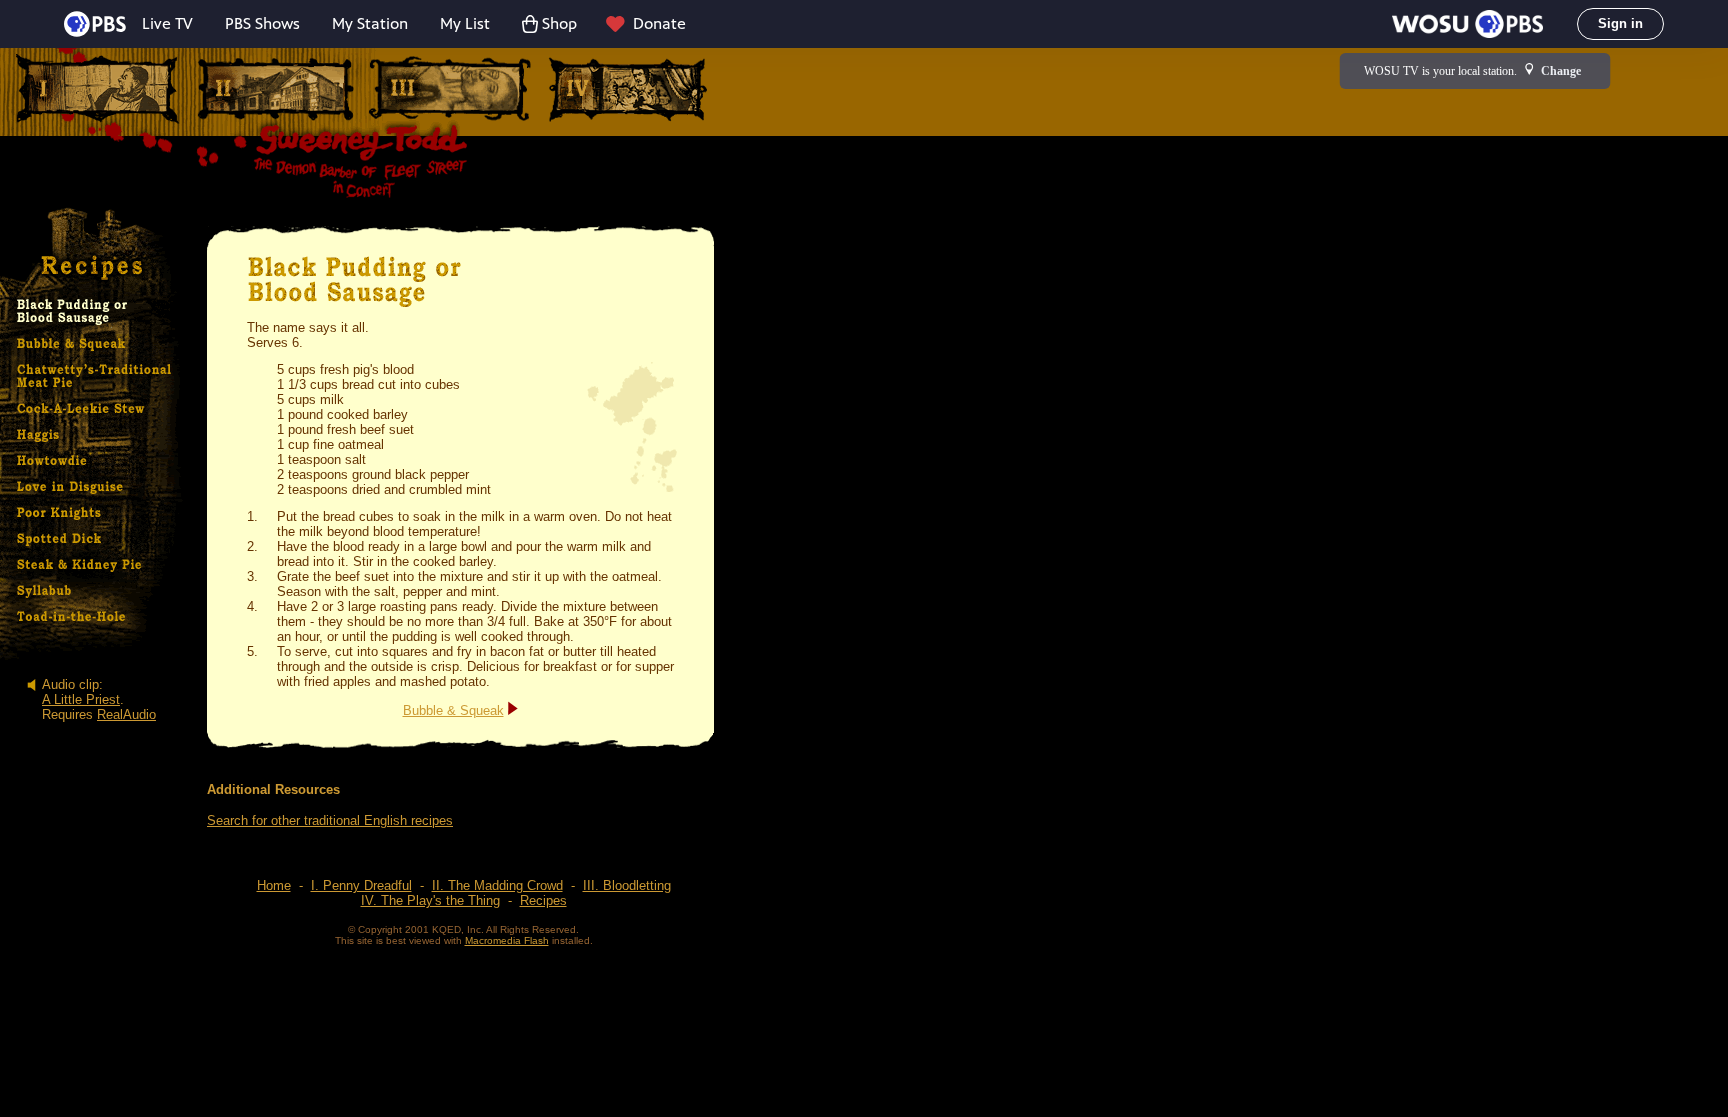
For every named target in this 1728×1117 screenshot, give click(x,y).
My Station (370, 23)
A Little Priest (81, 699)
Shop (559, 23)
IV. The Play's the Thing (430, 900)
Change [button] (1561, 71)
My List (465, 23)
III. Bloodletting (627, 885)
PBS (95, 24)
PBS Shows (262, 23)
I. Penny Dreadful (361, 885)
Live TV (167, 23)
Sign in (1620, 23)
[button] (1467, 24)
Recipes (543, 900)
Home (274, 885)
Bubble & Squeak (453, 710)
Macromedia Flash (507, 940)
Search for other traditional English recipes (330, 820)
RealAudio (126, 714)
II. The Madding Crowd (497, 885)
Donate (659, 23)
